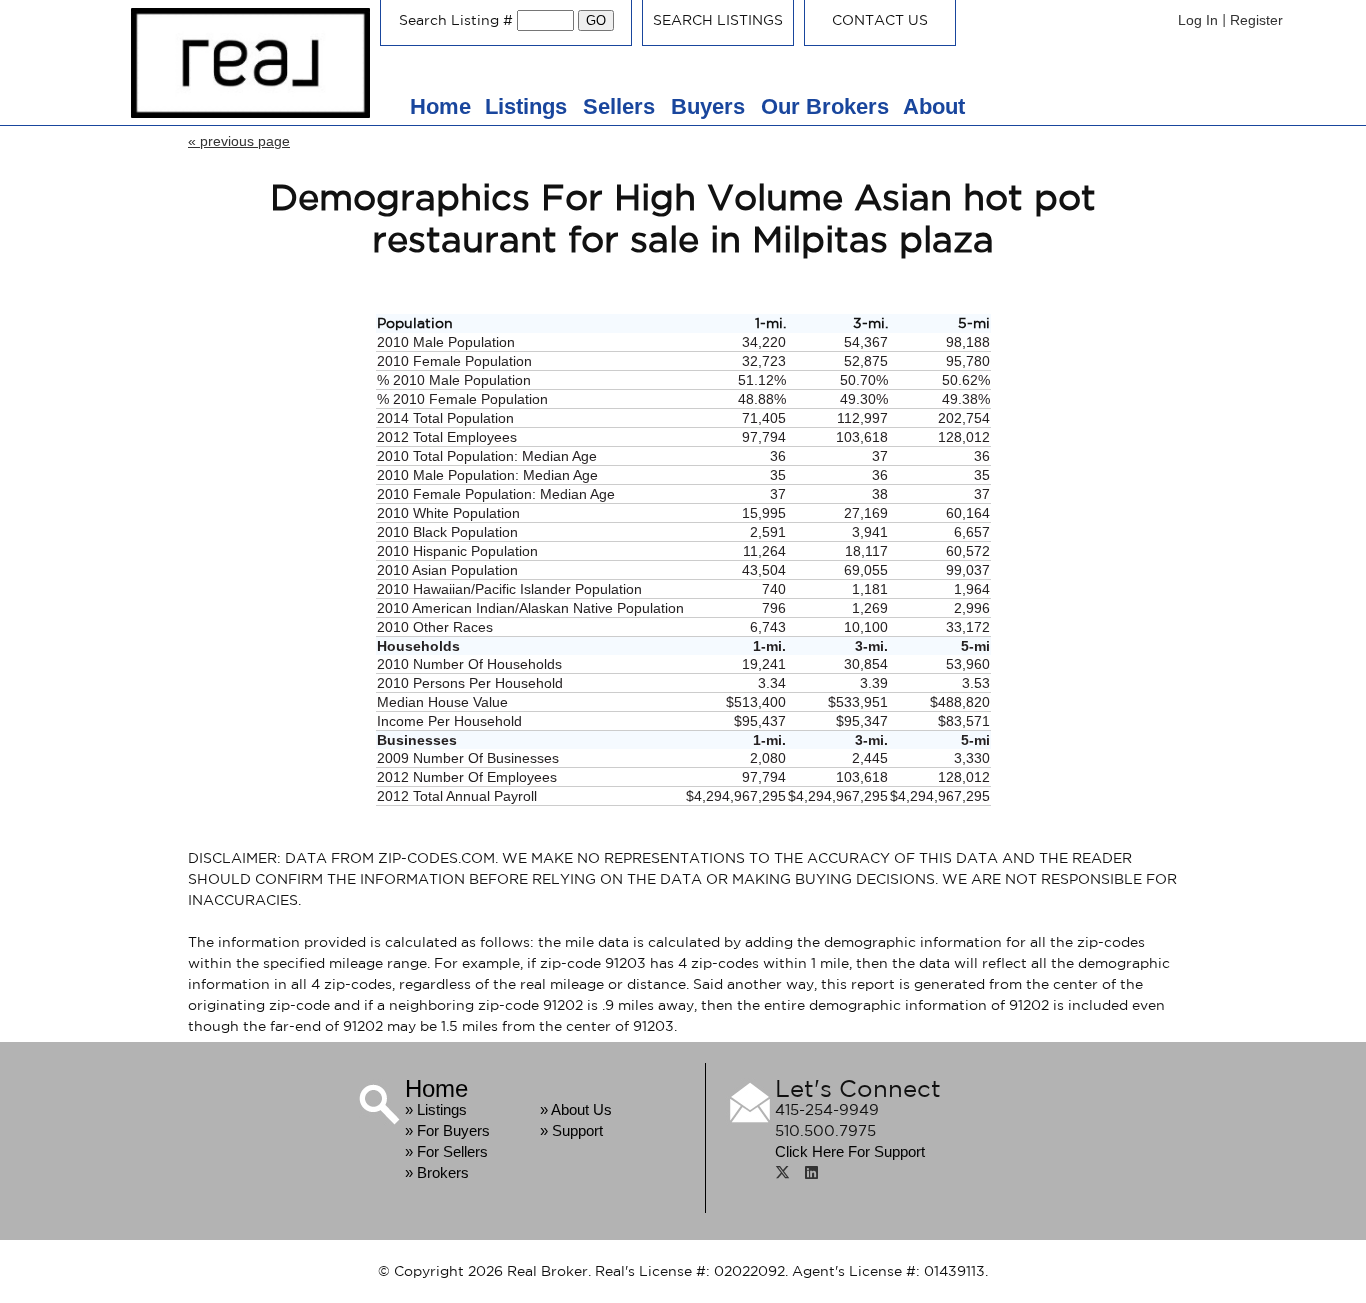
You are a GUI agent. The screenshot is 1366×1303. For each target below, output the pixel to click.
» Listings (436, 1109)
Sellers (622, 106)
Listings (529, 106)
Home (440, 106)
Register (1256, 20)
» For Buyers (447, 1130)
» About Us (576, 1109)
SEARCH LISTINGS (718, 20)
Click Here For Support (850, 1151)
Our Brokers (825, 106)
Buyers (711, 106)
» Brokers (437, 1172)
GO (596, 20)
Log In (1198, 20)
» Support (571, 1130)
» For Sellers (446, 1151)
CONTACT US (880, 20)
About (934, 106)
